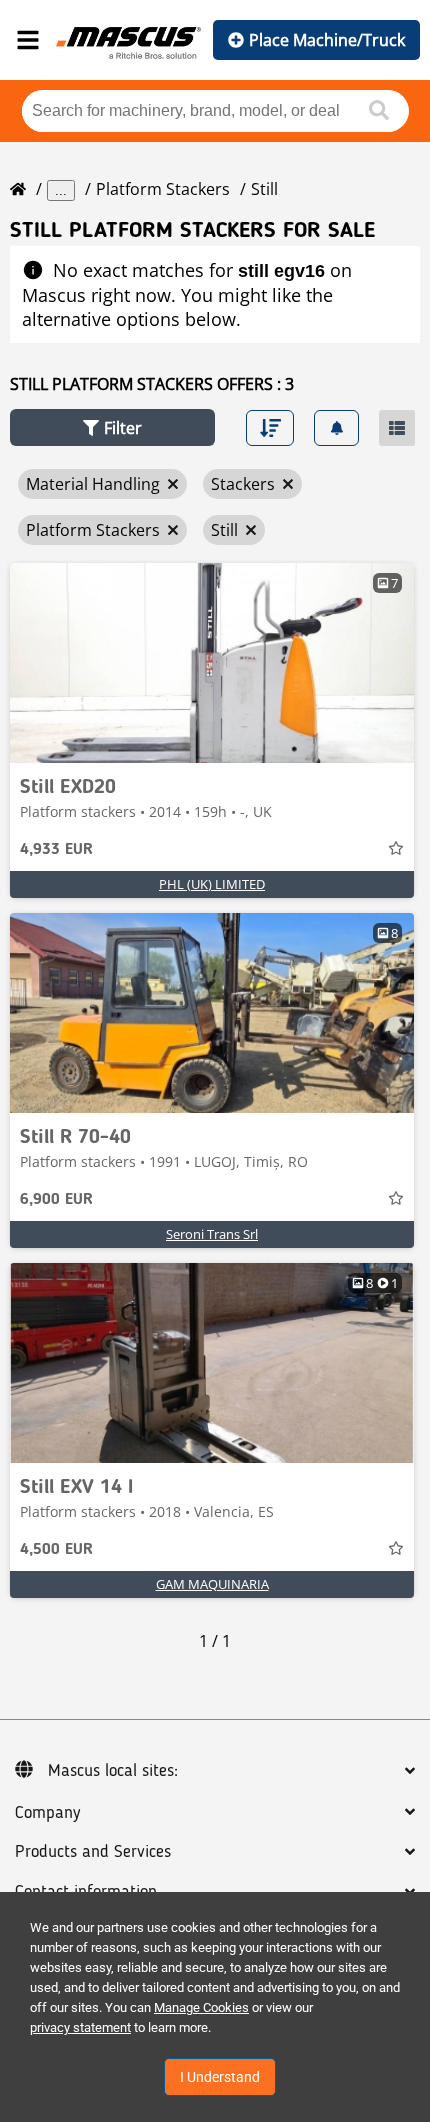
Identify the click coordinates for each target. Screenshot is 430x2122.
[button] (112, 427)
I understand (220, 2077)
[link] (212, 663)
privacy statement (80, 2027)
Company (47, 1813)
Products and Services (93, 1852)
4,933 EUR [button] (56, 850)
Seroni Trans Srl (212, 1234)
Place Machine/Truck (327, 40)
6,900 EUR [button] (56, 1200)
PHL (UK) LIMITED (212, 884)
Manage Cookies (201, 2007)
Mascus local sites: (113, 1771)
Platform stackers (163, 189)
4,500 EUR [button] (56, 1550)
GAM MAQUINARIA (212, 1584)
